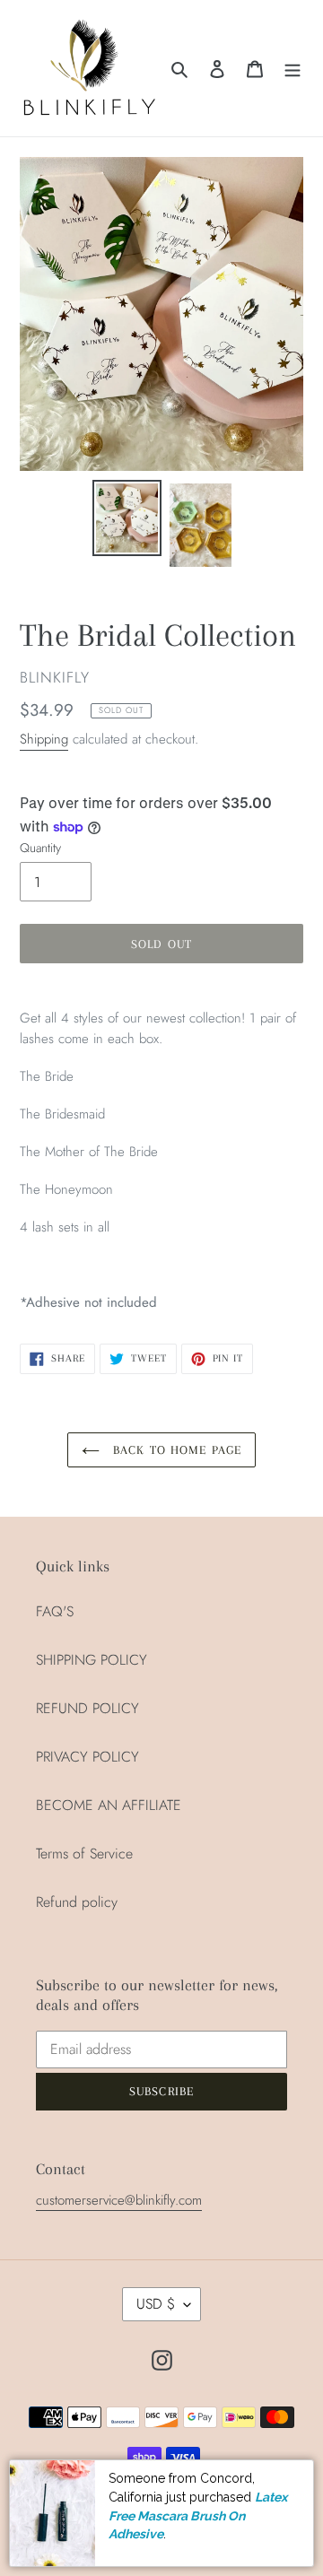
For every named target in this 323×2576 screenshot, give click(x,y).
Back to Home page (175, 1450)
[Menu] (292, 68)
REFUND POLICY (87, 1708)
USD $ (156, 2304)
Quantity (40, 848)
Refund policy (77, 1902)
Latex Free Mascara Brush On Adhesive (198, 2515)
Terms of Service (84, 1854)
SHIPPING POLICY (92, 1660)
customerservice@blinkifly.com (119, 2200)
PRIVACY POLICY (87, 1757)
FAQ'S (55, 1611)
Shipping (44, 739)
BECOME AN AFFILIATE (109, 1805)
